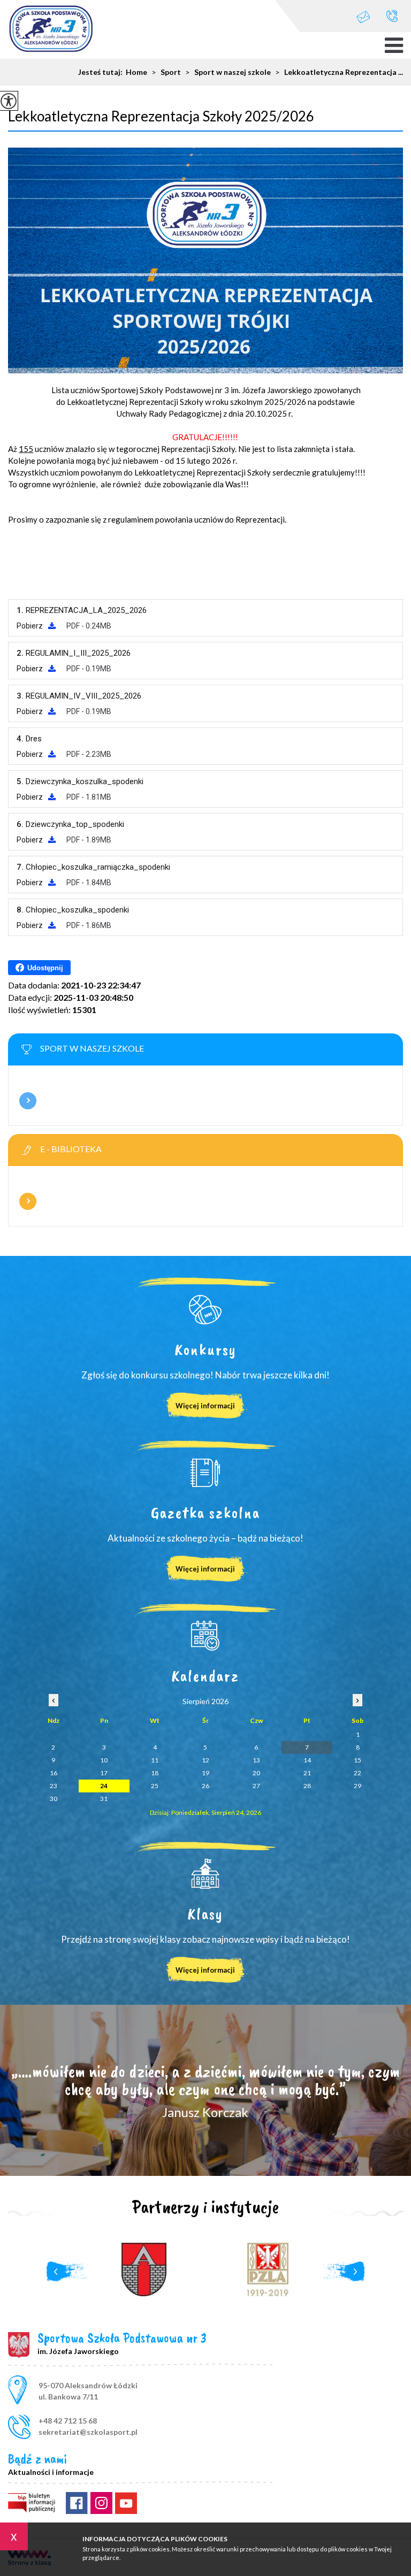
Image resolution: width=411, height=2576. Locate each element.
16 (54, 1773)
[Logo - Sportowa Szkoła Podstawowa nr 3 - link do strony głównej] (51, 30)
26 (205, 1786)
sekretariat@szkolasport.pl (369, 16)
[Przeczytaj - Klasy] (205, 1874)
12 (205, 1760)
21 (307, 1773)
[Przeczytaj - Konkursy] (205, 1309)
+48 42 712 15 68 (392, 16)
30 (54, 1799)
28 (307, 1786)
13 (256, 1760)
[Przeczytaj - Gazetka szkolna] (205, 1473)
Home (136, 72)
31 (104, 1799)
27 (256, 1786)
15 (357, 1760)
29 (357, 1786)
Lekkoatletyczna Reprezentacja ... (339, 72)
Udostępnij (45, 968)
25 (155, 1786)
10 (104, 1760)
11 (155, 1760)
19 (205, 1773)
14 (307, 1760)
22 (357, 1773)
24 (104, 1786)
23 (54, 1786)
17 (104, 1773)
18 (155, 1773)
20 (256, 1773)
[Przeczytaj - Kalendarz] (205, 1636)
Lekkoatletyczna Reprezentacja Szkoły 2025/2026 (161, 116)
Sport (166, 72)
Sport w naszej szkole (228, 72)
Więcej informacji (28, 1101)
